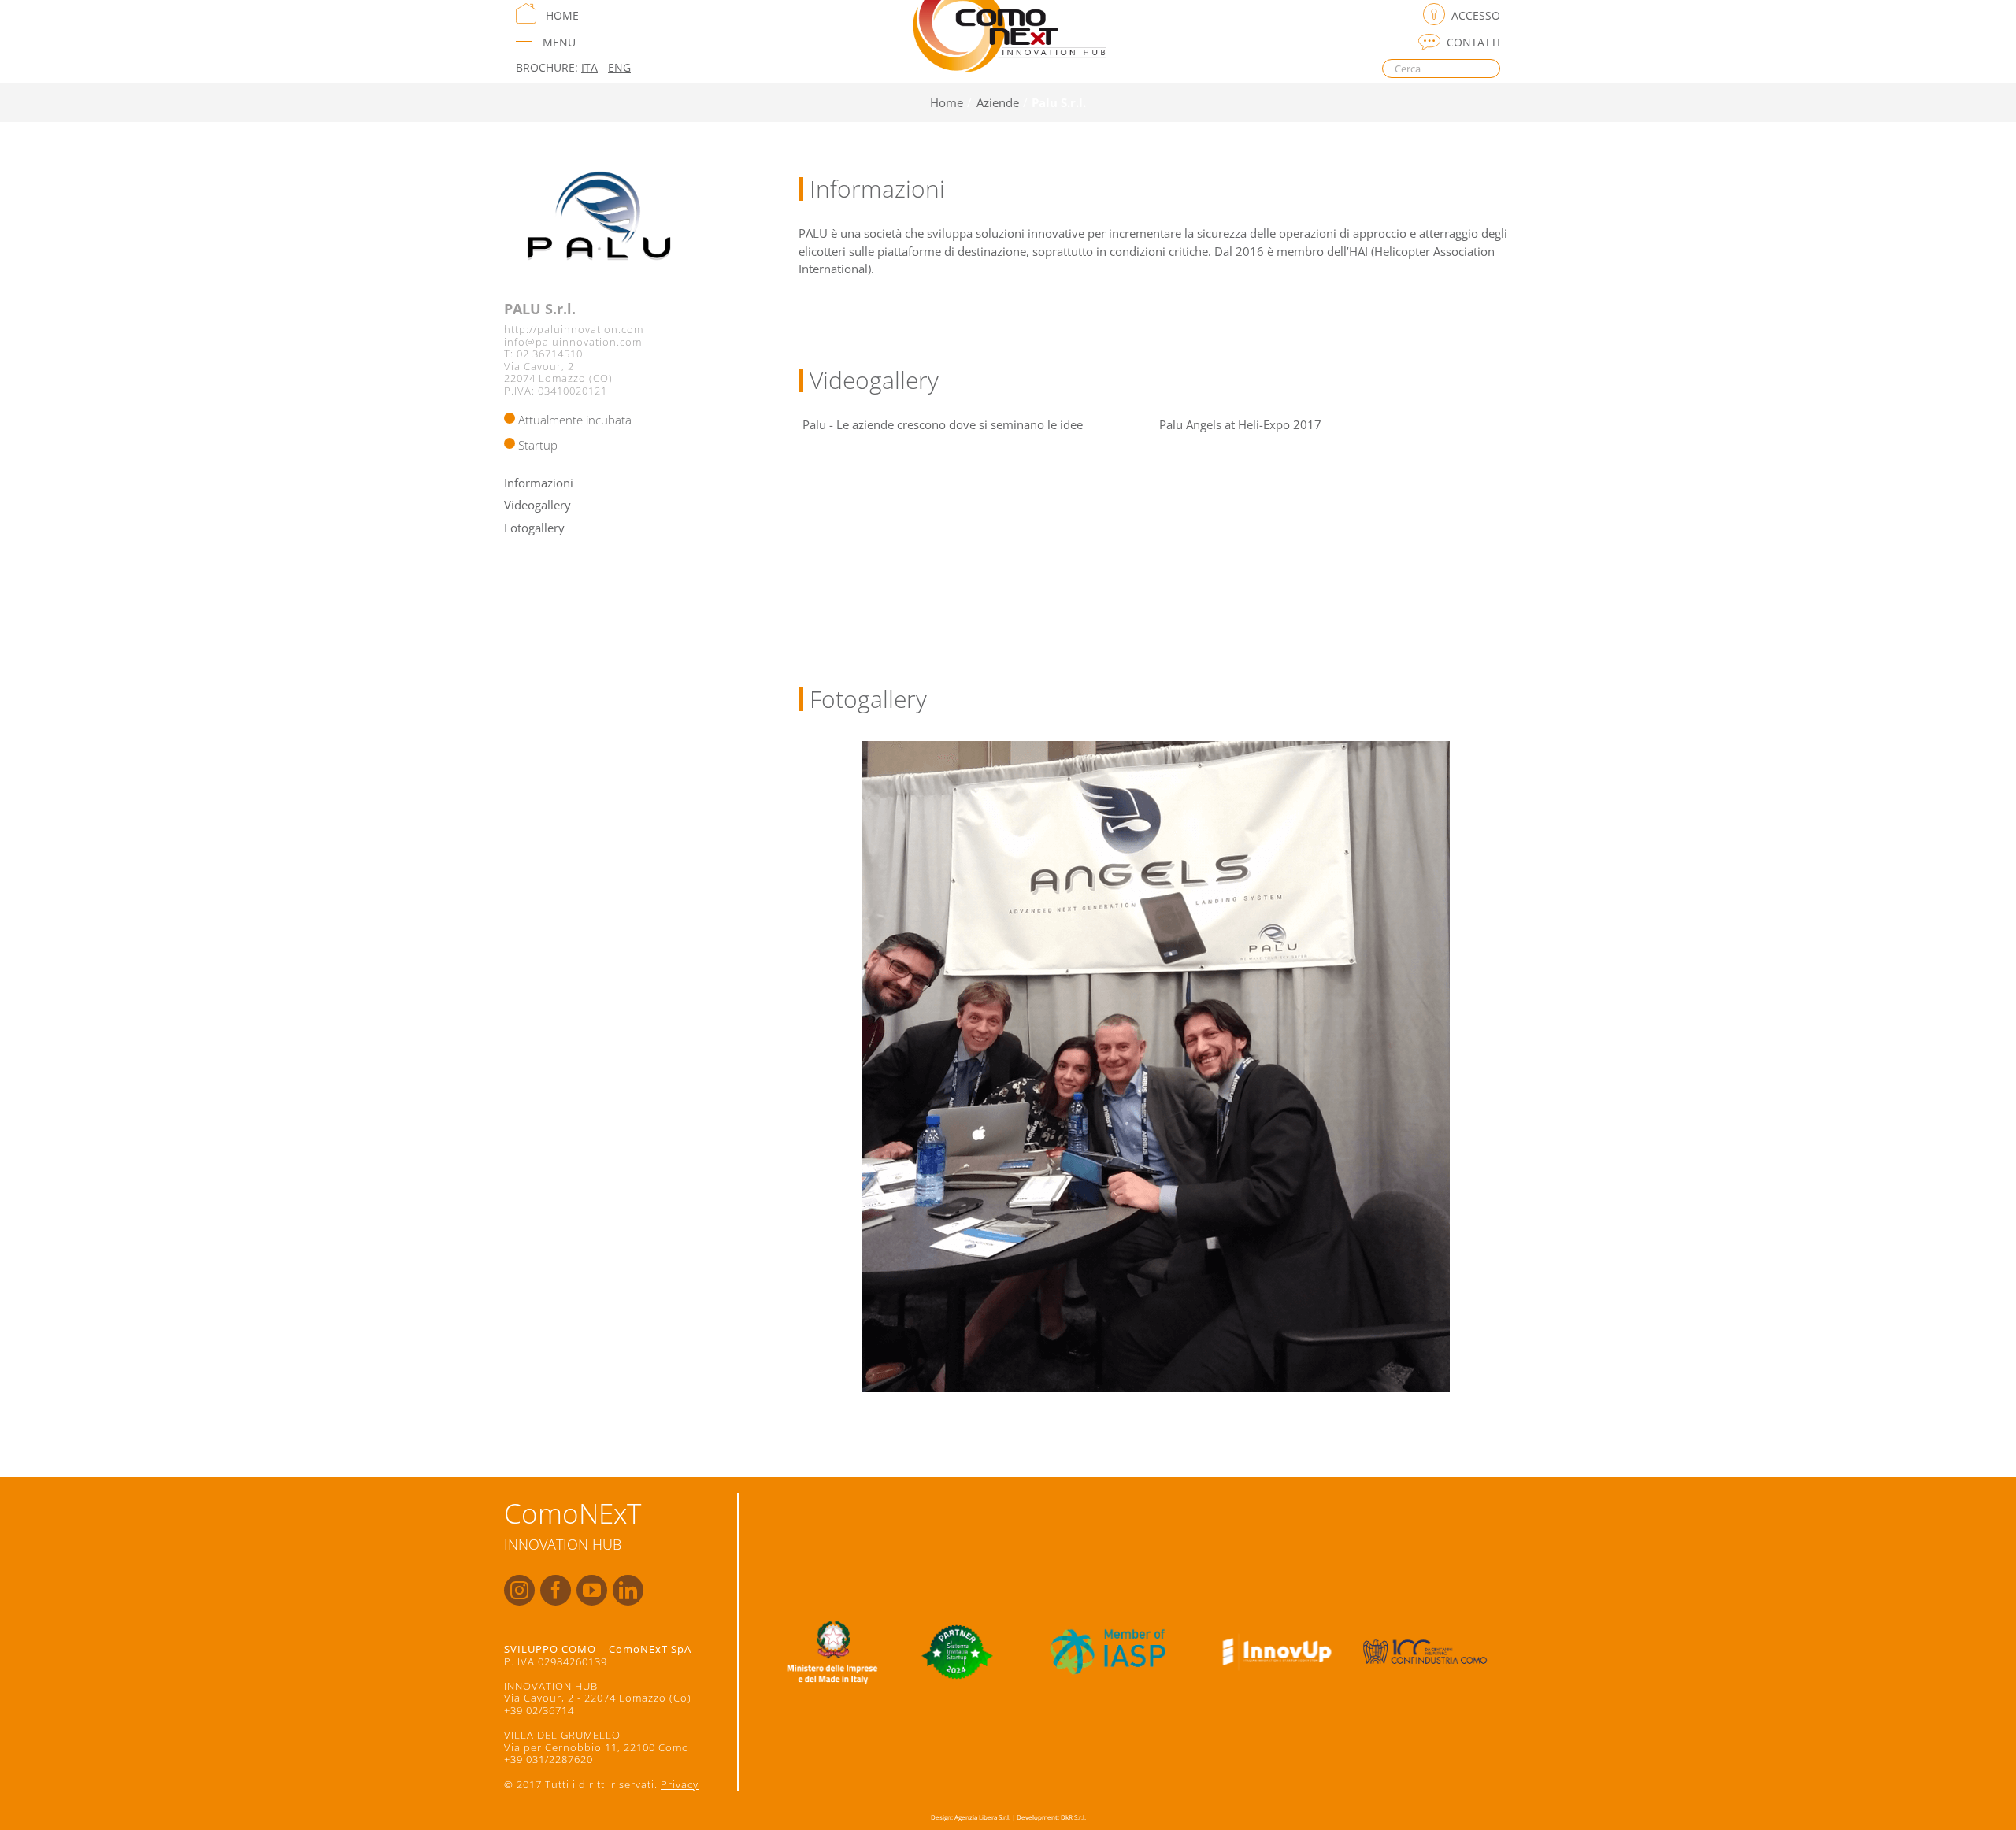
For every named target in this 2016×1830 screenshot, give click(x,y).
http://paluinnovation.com (574, 329)
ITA (589, 67)
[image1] (1156, 1067)
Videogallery (537, 505)
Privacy (680, 1784)
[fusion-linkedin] (628, 1590)
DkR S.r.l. (1073, 1817)
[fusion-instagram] (519, 1590)
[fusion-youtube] (592, 1590)
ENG (619, 67)
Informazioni (539, 483)
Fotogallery (534, 528)
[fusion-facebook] (556, 1590)
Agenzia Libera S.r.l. (982, 1817)
